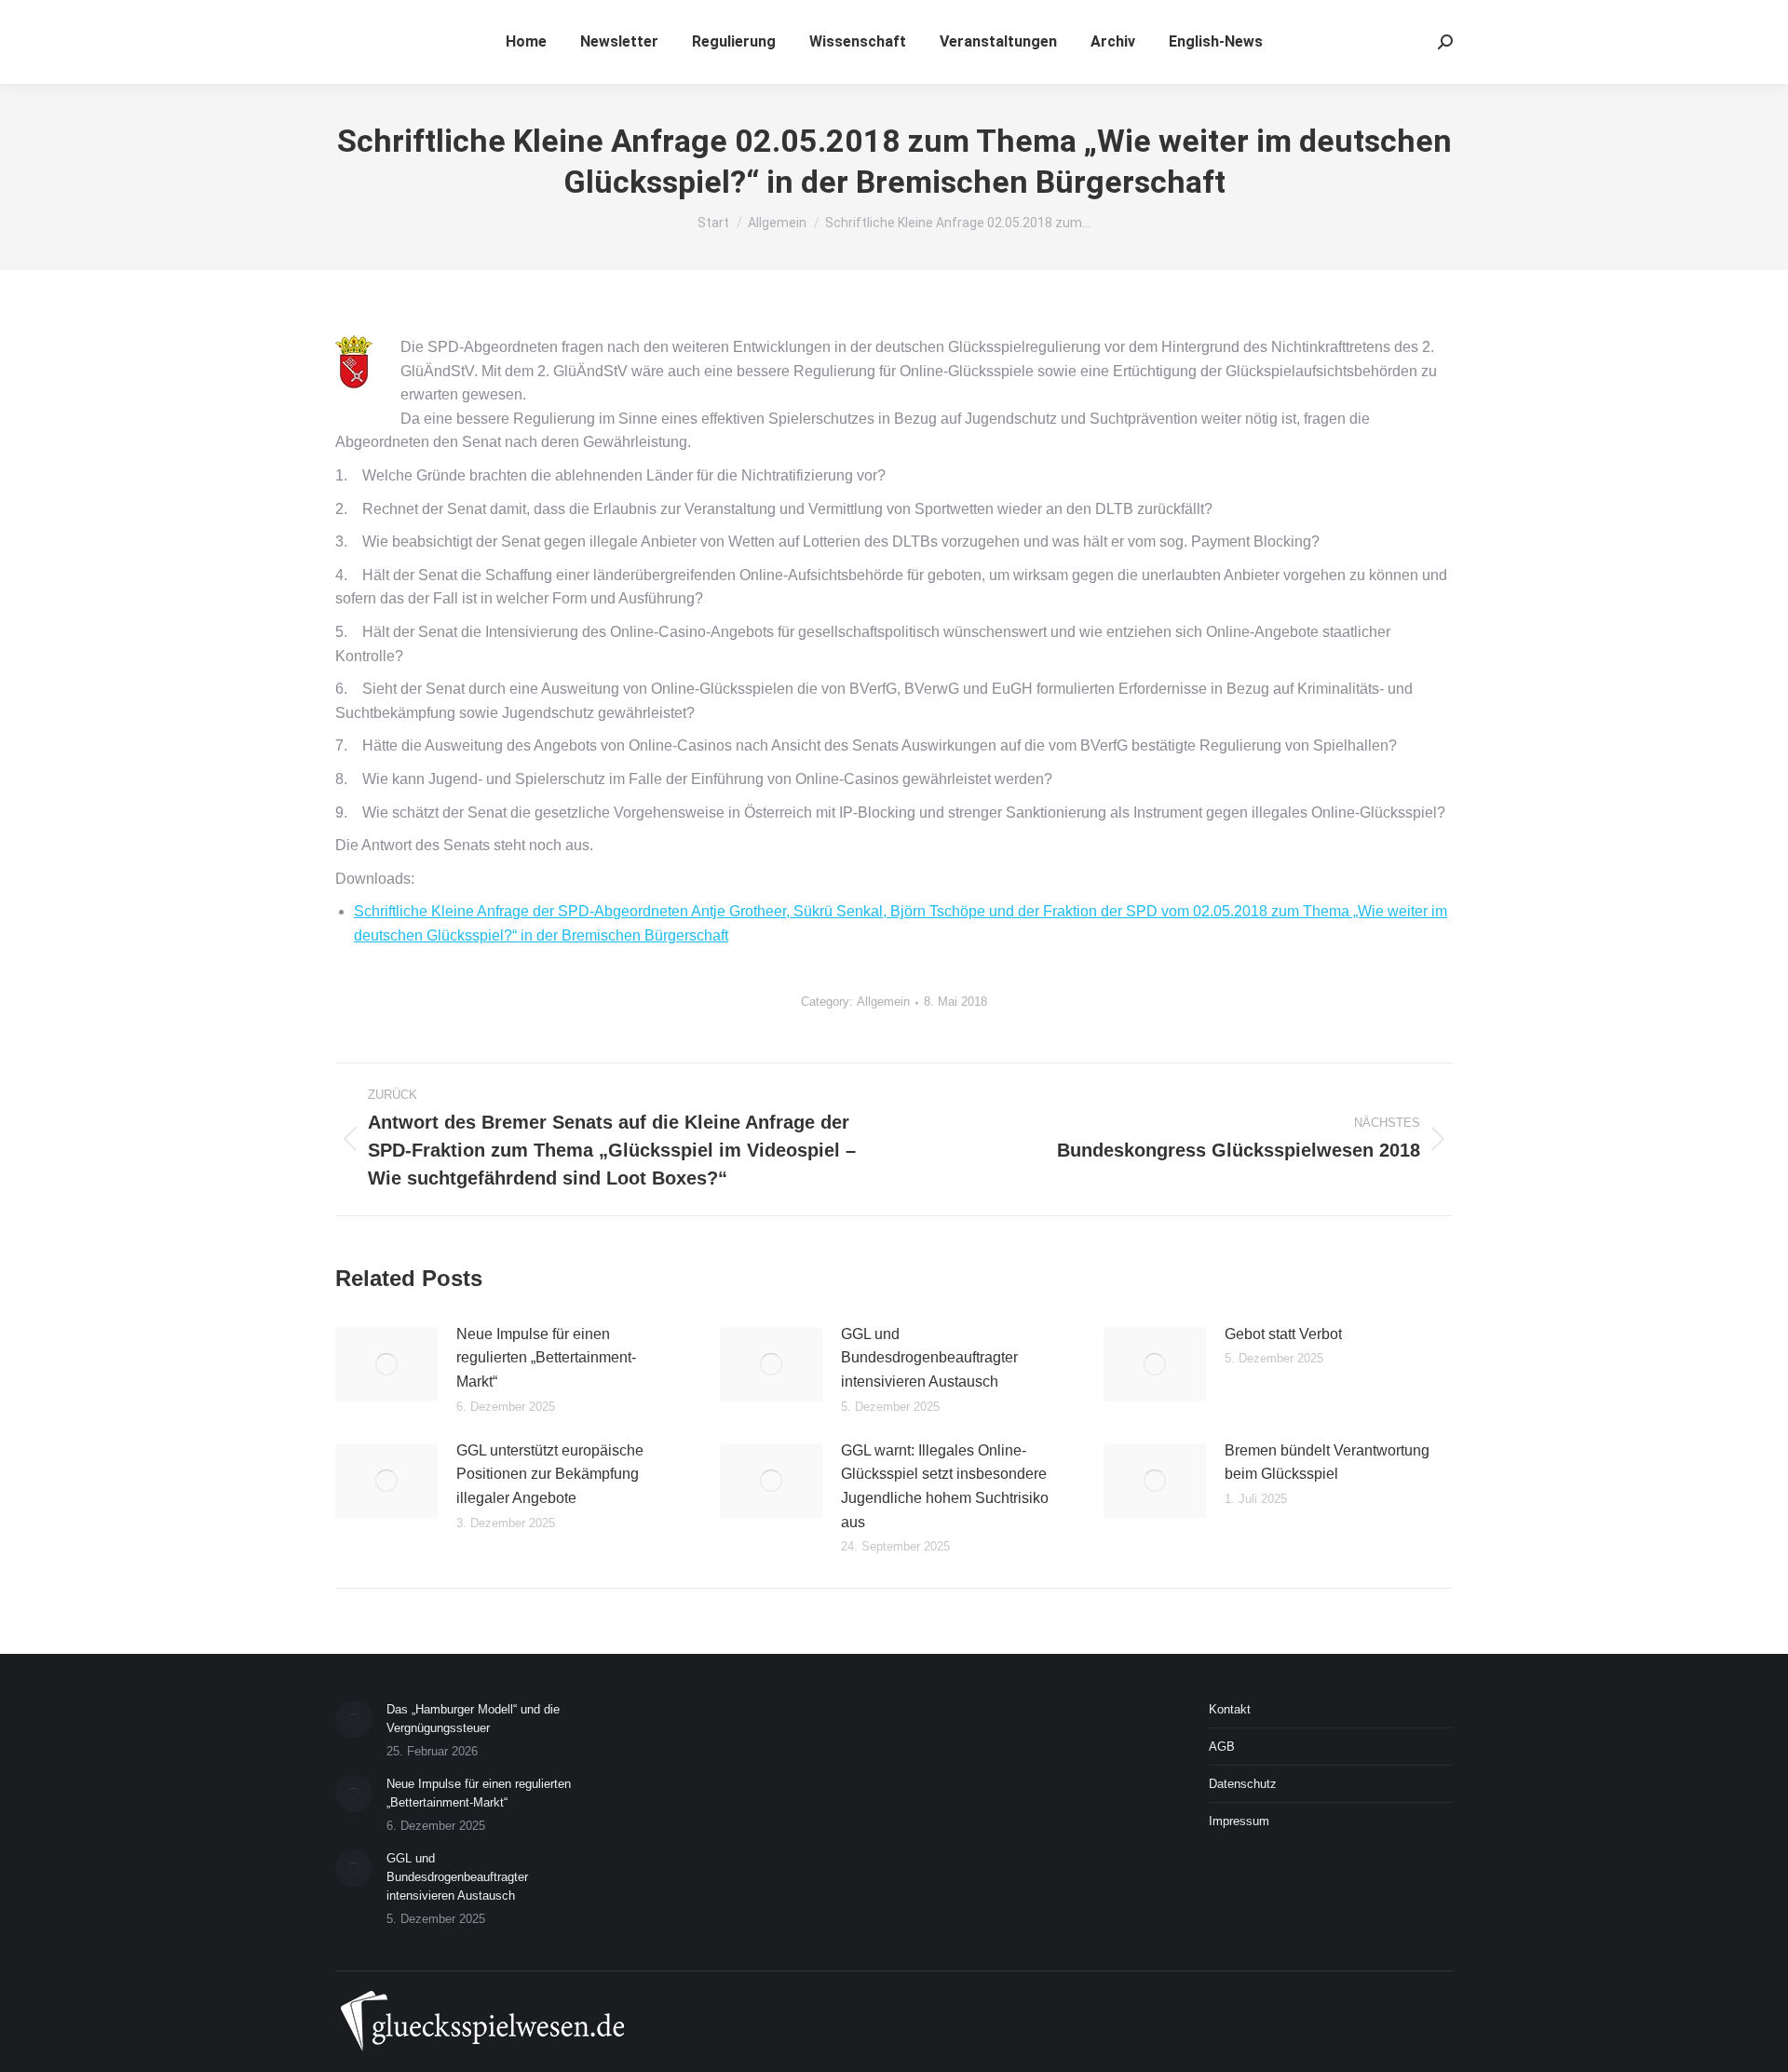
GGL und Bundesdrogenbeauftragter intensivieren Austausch (929, 1358)
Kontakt (1230, 1709)
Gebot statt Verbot (1283, 1334)
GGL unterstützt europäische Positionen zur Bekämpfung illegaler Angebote (550, 1474)
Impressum (1239, 1821)
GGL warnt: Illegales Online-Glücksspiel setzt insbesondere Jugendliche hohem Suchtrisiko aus (945, 1486)
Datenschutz (1243, 1784)
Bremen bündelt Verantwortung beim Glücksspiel (1327, 1463)
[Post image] (386, 1364)
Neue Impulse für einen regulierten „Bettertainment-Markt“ (546, 1358)
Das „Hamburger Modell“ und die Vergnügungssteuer (473, 1719)
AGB (1222, 1747)
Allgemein (883, 1002)
